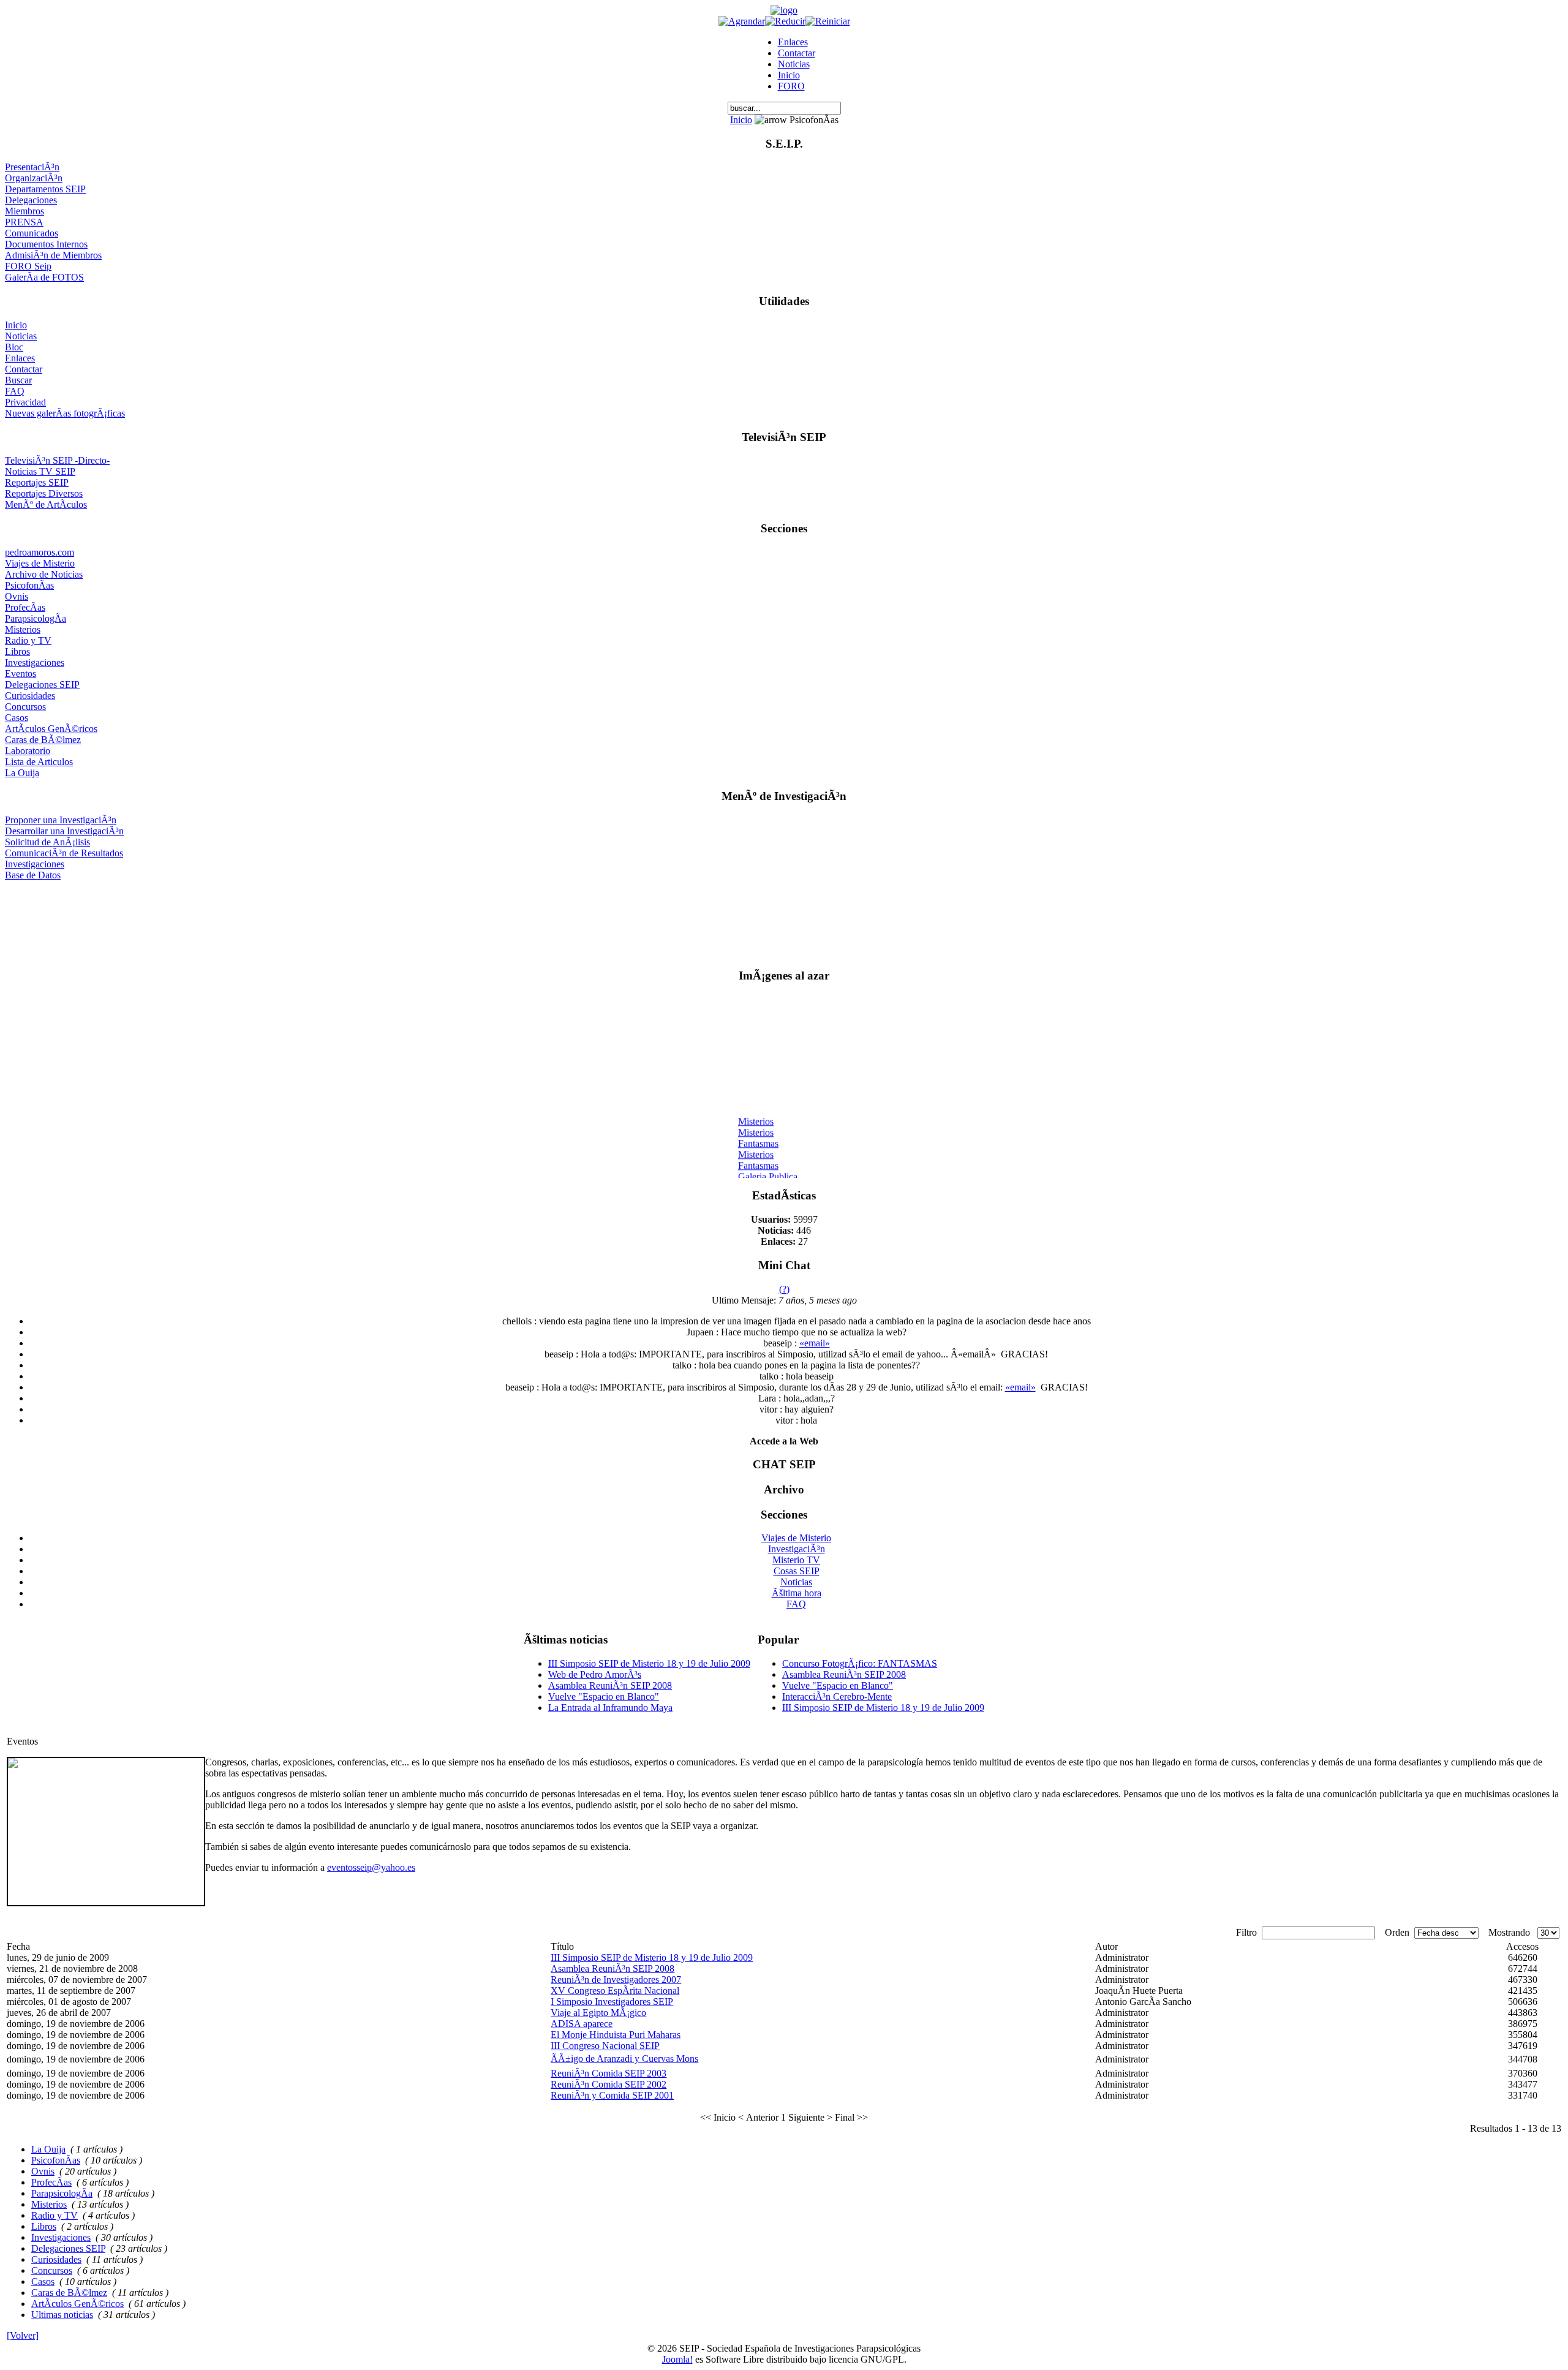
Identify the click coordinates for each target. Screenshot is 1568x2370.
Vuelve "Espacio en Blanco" (604, 1696)
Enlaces (793, 42)
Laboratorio (28, 751)
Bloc (14, 347)
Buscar (18, 380)
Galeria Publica (768, 1168)
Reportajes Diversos (44, 493)
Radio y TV (28, 640)
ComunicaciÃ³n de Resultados (64, 853)
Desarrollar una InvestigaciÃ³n (64, 831)
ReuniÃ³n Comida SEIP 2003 (609, 2073)
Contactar (797, 53)
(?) (784, 1289)
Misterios (23, 629)
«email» (815, 1343)
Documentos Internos (46, 244)
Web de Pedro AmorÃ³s (595, 1674)
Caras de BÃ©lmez (43, 740)
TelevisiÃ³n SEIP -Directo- (57, 460)
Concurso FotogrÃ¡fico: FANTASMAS (860, 1663)
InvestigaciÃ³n (797, 1549)
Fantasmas (758, 1135)
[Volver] (23, 2335)
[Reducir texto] (785, 21)
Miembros (24, 211)
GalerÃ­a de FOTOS (44, 277)
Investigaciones (35, 662)
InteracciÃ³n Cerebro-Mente (837, 1696)
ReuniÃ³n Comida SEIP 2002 (609, 2084)
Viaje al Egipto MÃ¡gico (598, 2013)
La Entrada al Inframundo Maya (610, 1708)
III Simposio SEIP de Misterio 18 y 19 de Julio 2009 (649, 1663)
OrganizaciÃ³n (34, 178)
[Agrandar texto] (742, 21)
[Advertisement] (784, 919)
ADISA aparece (582, 2024)
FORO (791, 86)
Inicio (789, 75)
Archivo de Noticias (44, 574)
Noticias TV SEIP (40, 471)
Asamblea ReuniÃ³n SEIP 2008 (610, 1685)
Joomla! (677, 2359)
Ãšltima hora (797, 1593)
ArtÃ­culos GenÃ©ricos (51, 729)
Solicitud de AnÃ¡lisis (47, 842)
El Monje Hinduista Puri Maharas (616, 2035)
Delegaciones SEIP (42, 685)
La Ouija (22, 773)
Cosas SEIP (797, 1571)
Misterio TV (796, 1560)
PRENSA (24, 222)
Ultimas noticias (62, 2315)
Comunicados (32, 233)
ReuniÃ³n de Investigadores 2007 (616, 1979)
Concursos (25, 707)
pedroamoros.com (40, 552)
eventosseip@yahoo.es (371, 1867)
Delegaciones (31, 200)
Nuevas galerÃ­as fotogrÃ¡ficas (65, 413)
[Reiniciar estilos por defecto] (828, 21)
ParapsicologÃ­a (36, 618)
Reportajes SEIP (37, 482)
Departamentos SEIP (45, 189)
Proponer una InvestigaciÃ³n (61, 820)
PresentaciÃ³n (32, 167)
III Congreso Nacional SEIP (605, 2046)
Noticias (794, 64)
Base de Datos (33, 875)
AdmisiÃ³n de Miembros (53, 255)
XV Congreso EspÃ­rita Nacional (615, 1991)
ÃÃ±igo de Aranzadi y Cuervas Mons (624, 2059)
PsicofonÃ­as (29, 585)
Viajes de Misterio (40, 563)
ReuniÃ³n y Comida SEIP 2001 (612, 2095)
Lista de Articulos (39, 762)
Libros (17, 651)
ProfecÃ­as (25, 607)
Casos (17, 718)
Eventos (21, 674)
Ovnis (17, 596)
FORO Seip (28, 266)
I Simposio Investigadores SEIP (612, 2002)
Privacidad (25, 402)
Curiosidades (30, 696)
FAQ (15, 391)
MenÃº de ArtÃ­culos (46, 504)
